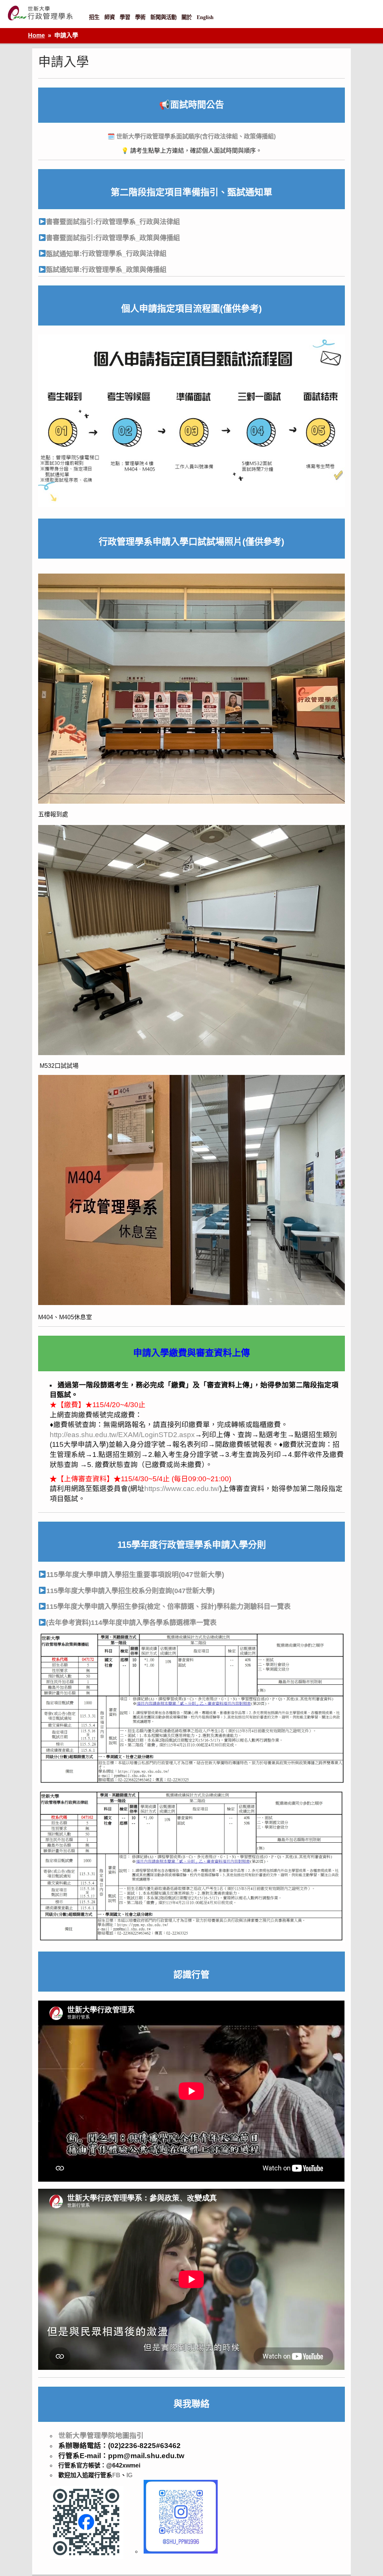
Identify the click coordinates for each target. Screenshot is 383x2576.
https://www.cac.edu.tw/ (182, 1489)
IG (129, 2475)
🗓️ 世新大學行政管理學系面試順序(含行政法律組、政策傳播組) (191, 136)
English (205, 17)
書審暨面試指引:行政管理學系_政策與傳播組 (113, 238)
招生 (94, 17)
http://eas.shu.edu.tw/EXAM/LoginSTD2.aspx (122, 1435)
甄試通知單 (63, 254)
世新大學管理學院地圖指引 (101, 2436)
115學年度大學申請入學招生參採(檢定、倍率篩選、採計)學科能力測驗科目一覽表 (168, 1607)
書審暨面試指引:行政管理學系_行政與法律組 (113, 222)
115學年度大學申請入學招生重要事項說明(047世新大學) (135, 1575)
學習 (125, 17)
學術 (140, 17)
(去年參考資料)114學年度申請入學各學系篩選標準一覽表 (131, 1623)
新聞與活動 (163, 17)
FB (116, 2475)
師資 (110, 17)
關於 (187, 17)
